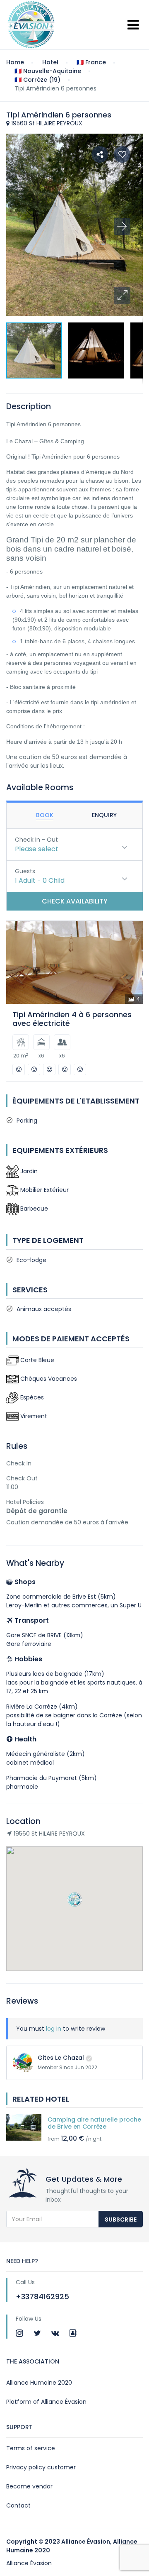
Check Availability (75, 901)
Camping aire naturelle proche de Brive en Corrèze (94, 2123)
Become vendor (29, 2486)
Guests (25, 871)
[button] (122, 295)
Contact (18, 2505)
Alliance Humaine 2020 (39, 2383)
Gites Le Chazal (61, 2058)
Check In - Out (36, 840)
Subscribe (121, 2220)
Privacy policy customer (41, 2467)
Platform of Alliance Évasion (46, 2402)
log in (54, 2029)
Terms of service (31, 2448)
